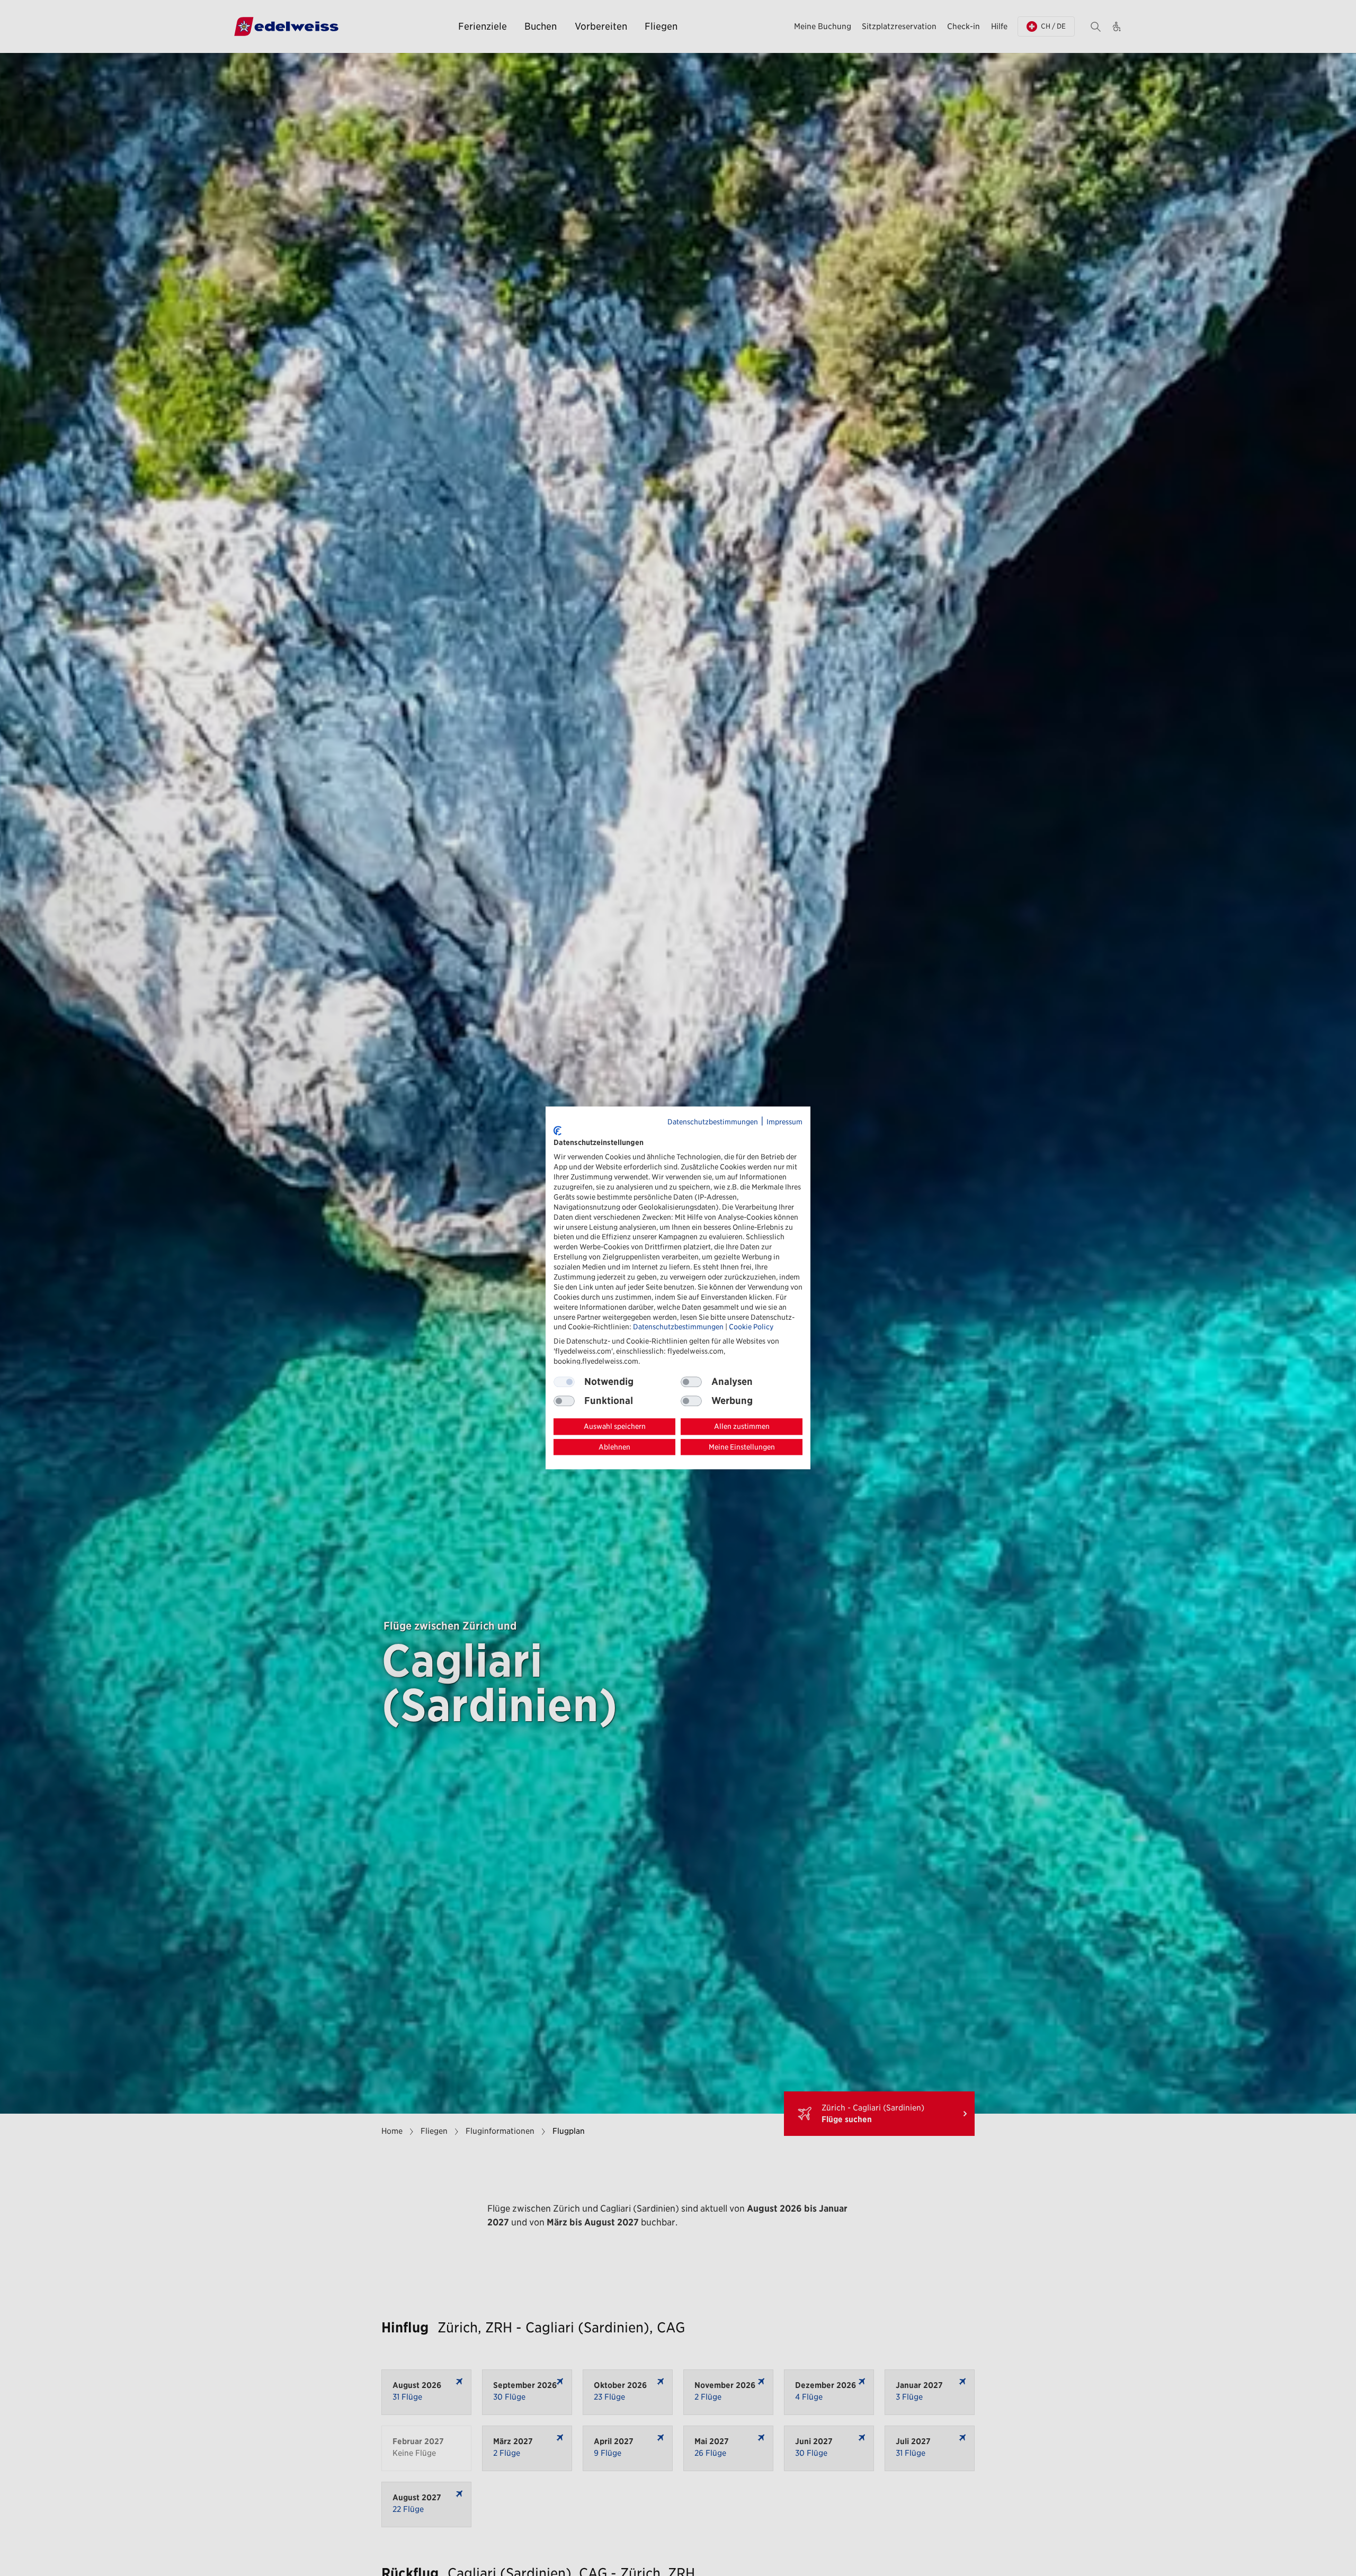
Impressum (784, 1122)
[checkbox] (691, 1382)
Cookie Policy (751, 1327)
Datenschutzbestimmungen (713, 1122)
